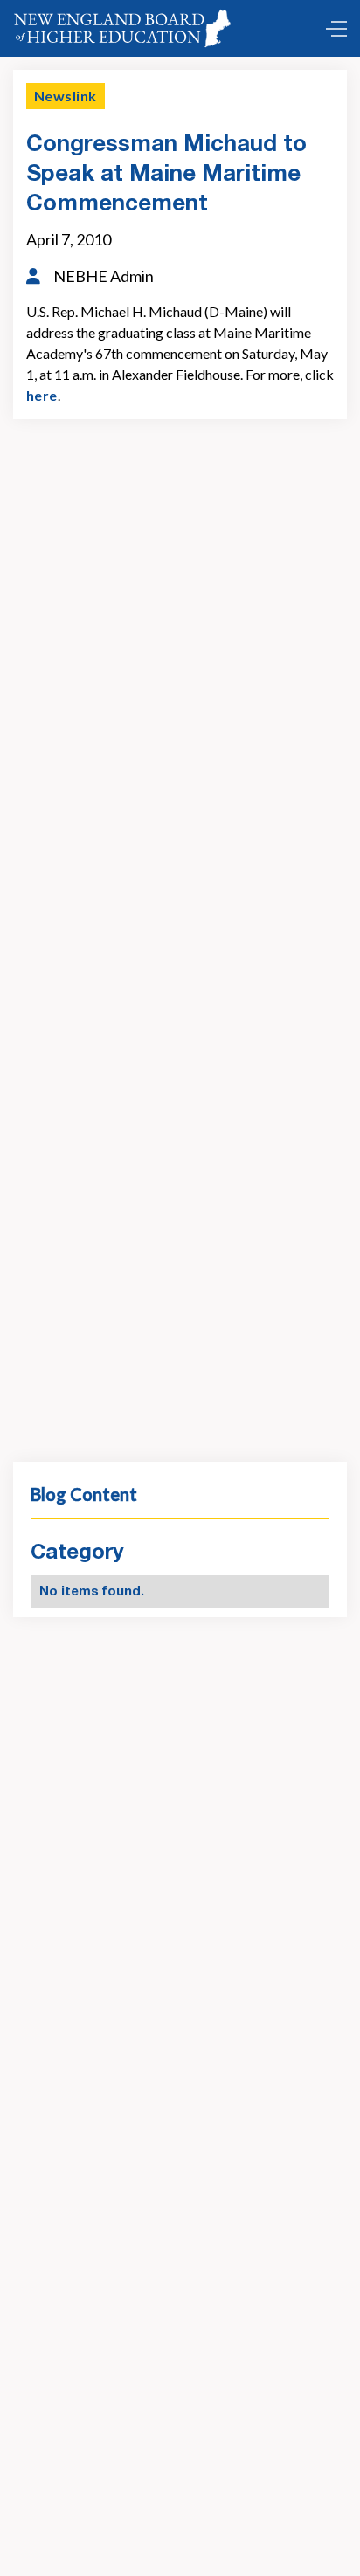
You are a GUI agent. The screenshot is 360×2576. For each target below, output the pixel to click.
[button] (332, 29)
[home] (126, 28)
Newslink (66, 96)
